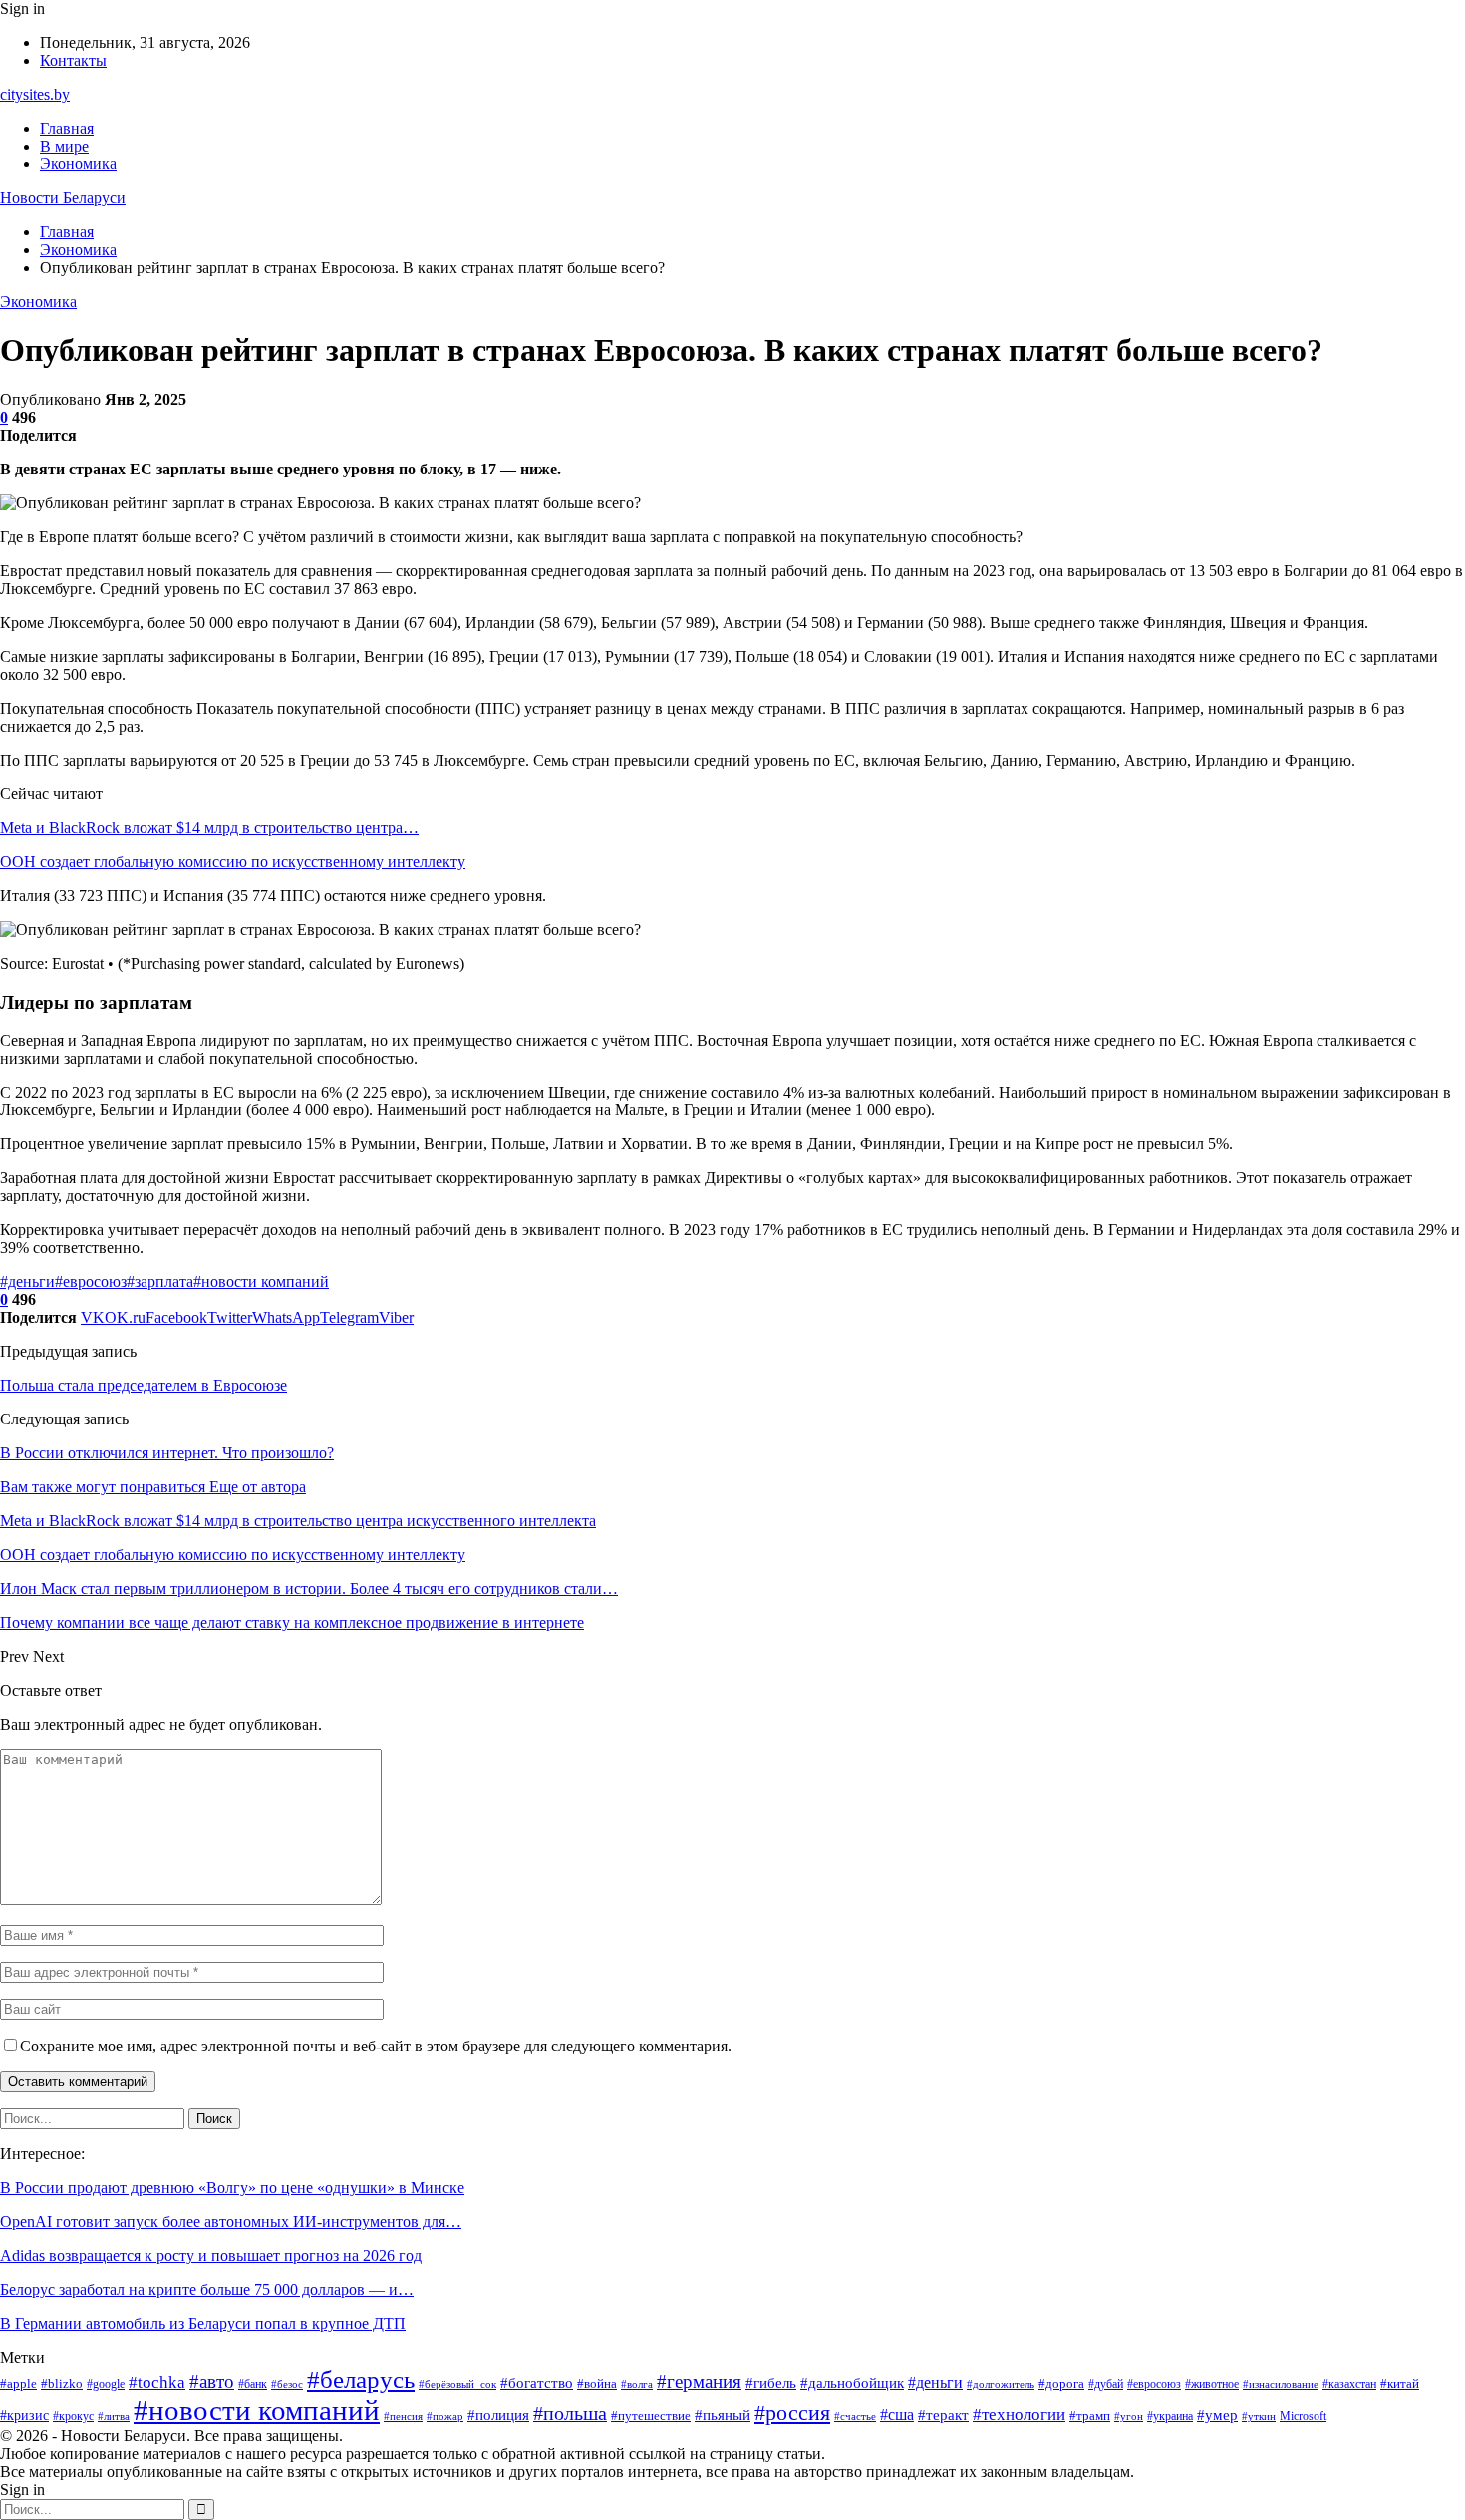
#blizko (62, 2384)
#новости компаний (261, 1281)
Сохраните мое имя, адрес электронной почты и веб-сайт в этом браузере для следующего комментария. (376, 2046)
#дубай (1106, 2384)
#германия (699, 2382)
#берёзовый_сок (457, 2385)
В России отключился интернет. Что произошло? (167, 1453)
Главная (67, 128)
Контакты (73, 60)
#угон (1129, 2417)
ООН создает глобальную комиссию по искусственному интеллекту (233, 862)
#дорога (1061, 2384)
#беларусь (361, 2380)
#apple (18, 2384)
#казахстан (1349, 2384)
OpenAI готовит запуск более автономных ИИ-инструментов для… (231, 2221)
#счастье (855, 2417)
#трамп (1090, 2416)
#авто (212, 2382)
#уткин (1259, 2417)
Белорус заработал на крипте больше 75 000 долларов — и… (207, 2289)
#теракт (943, 2415)
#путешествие (651, 2416)
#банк (253, 2384)
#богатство (537, 2383)
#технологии (1019, 2415)
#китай (1400, 2384)
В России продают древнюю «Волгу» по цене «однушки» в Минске (232, 2188)
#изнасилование (1281, 2385)
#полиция (498, 2415)
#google (106, 2384)
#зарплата (160, 1281)
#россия (792, 2413)
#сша (897, 2415)
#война (597, 2384)
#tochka (157, 2383)
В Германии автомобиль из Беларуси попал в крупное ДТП (203, 2323)
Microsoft (1303, 2416)
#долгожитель (1001, 2385)
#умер (1217, 2415)
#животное (1212, 2384)
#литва (114, 2417)
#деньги (27, 1281)
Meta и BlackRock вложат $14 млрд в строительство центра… (209, 828)
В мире (64, 146)
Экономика (78, 164)
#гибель (771, 2383)
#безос (287, 2385)
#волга (637, 2385)
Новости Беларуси (63, 198)
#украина (1170, 2416)
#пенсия (403, 2417)
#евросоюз (91, 1281)
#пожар (445, 2417)
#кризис (24, 2415)
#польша (570, 2413)
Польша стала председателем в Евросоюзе (144, 1385)
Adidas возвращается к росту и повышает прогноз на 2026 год (211, 2255)
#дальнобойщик (852, 2383)
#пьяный (723, 2415)
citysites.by (35, 94)
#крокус (73, 2416)
